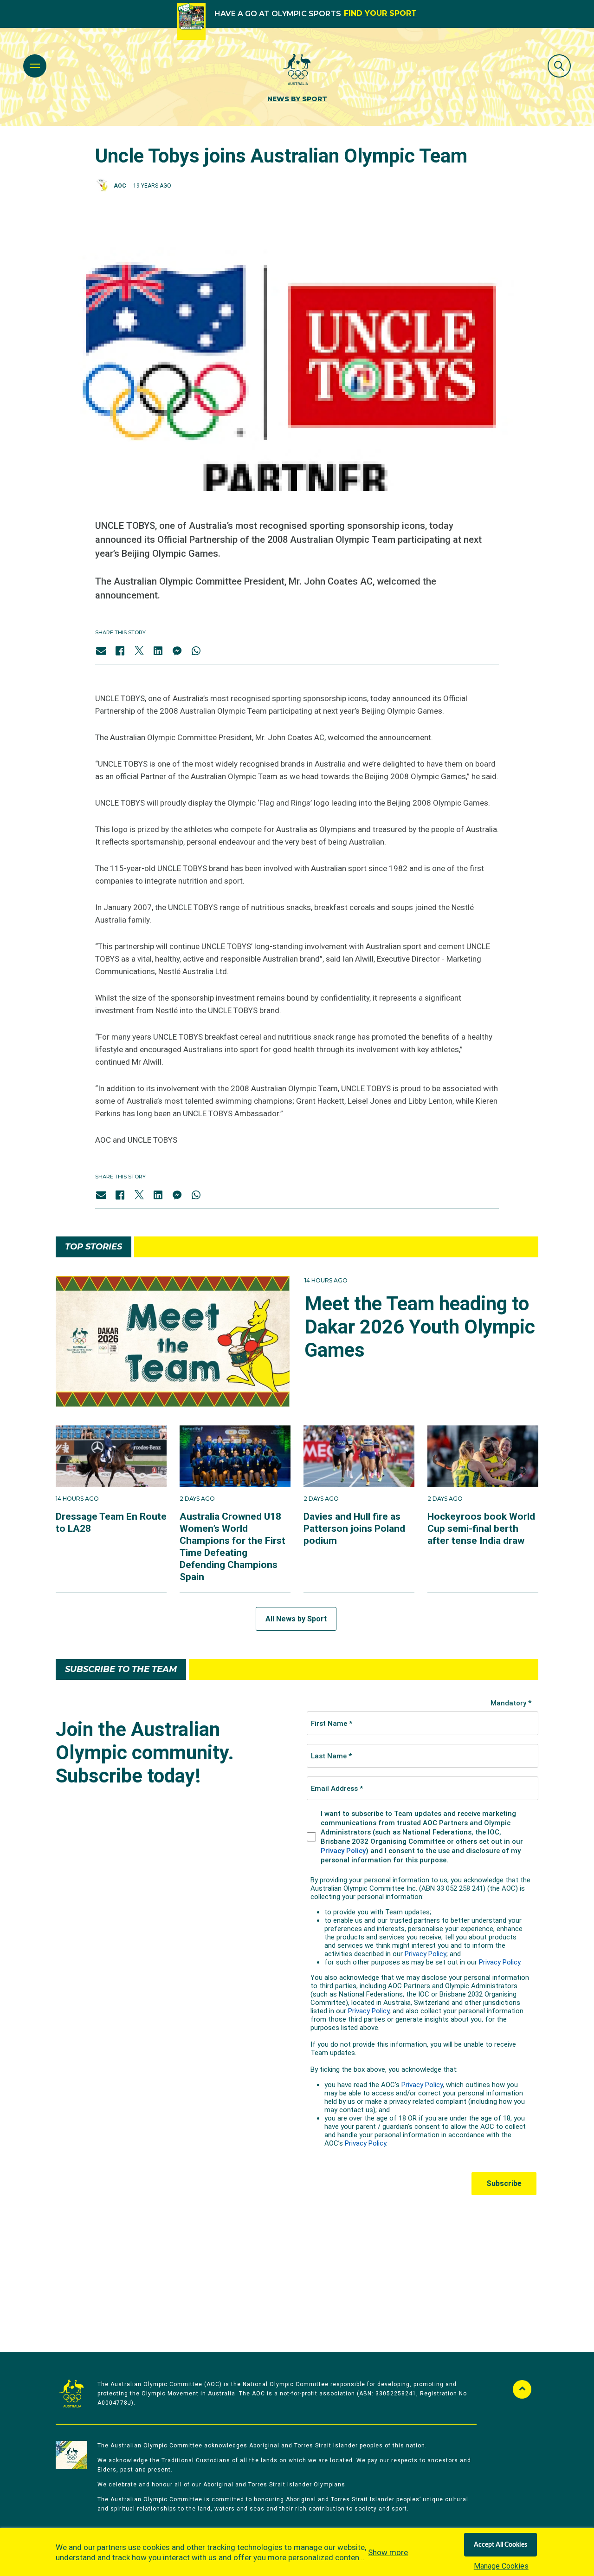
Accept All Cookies (500, 2545)
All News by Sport (296, 1619)
